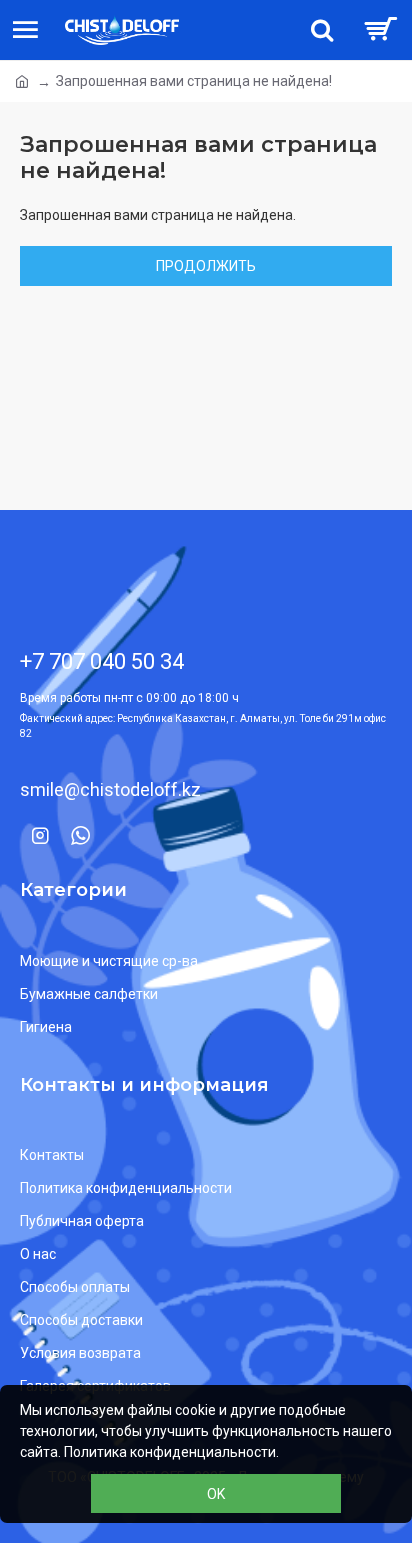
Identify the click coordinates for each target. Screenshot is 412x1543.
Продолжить (206, 266)
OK (216, 1494)
